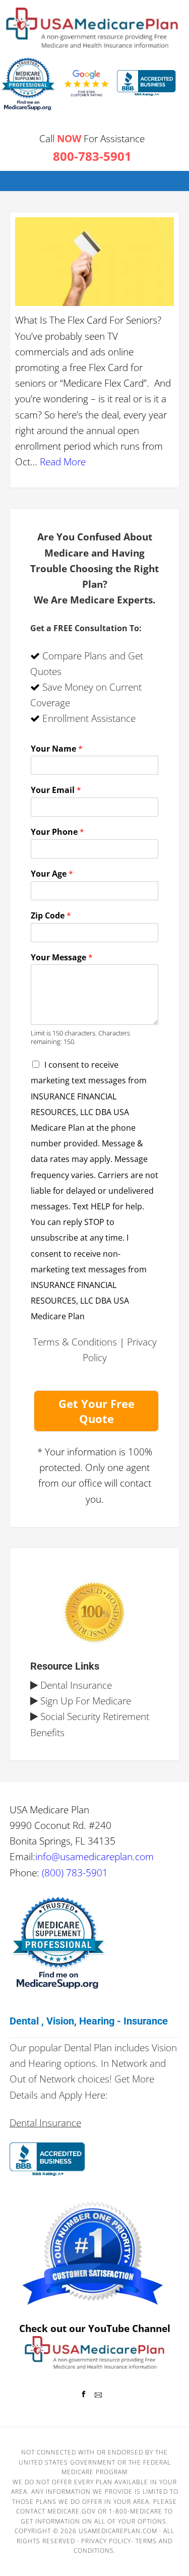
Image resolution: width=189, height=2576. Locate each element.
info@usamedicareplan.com (94, 1856)
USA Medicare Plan (92, 28)
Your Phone (57, 832)
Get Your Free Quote (97, 1411)
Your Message (62, 958)
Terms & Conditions (75, 1342)
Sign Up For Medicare (84, 1701)
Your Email (56, 790)
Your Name (57, 749)
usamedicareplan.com (118, 2531)
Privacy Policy (106, 2541)
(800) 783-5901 (75, 1873)
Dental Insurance (75, 1685)
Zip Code (51, 916)
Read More (63, 462)
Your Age (52, 874)
